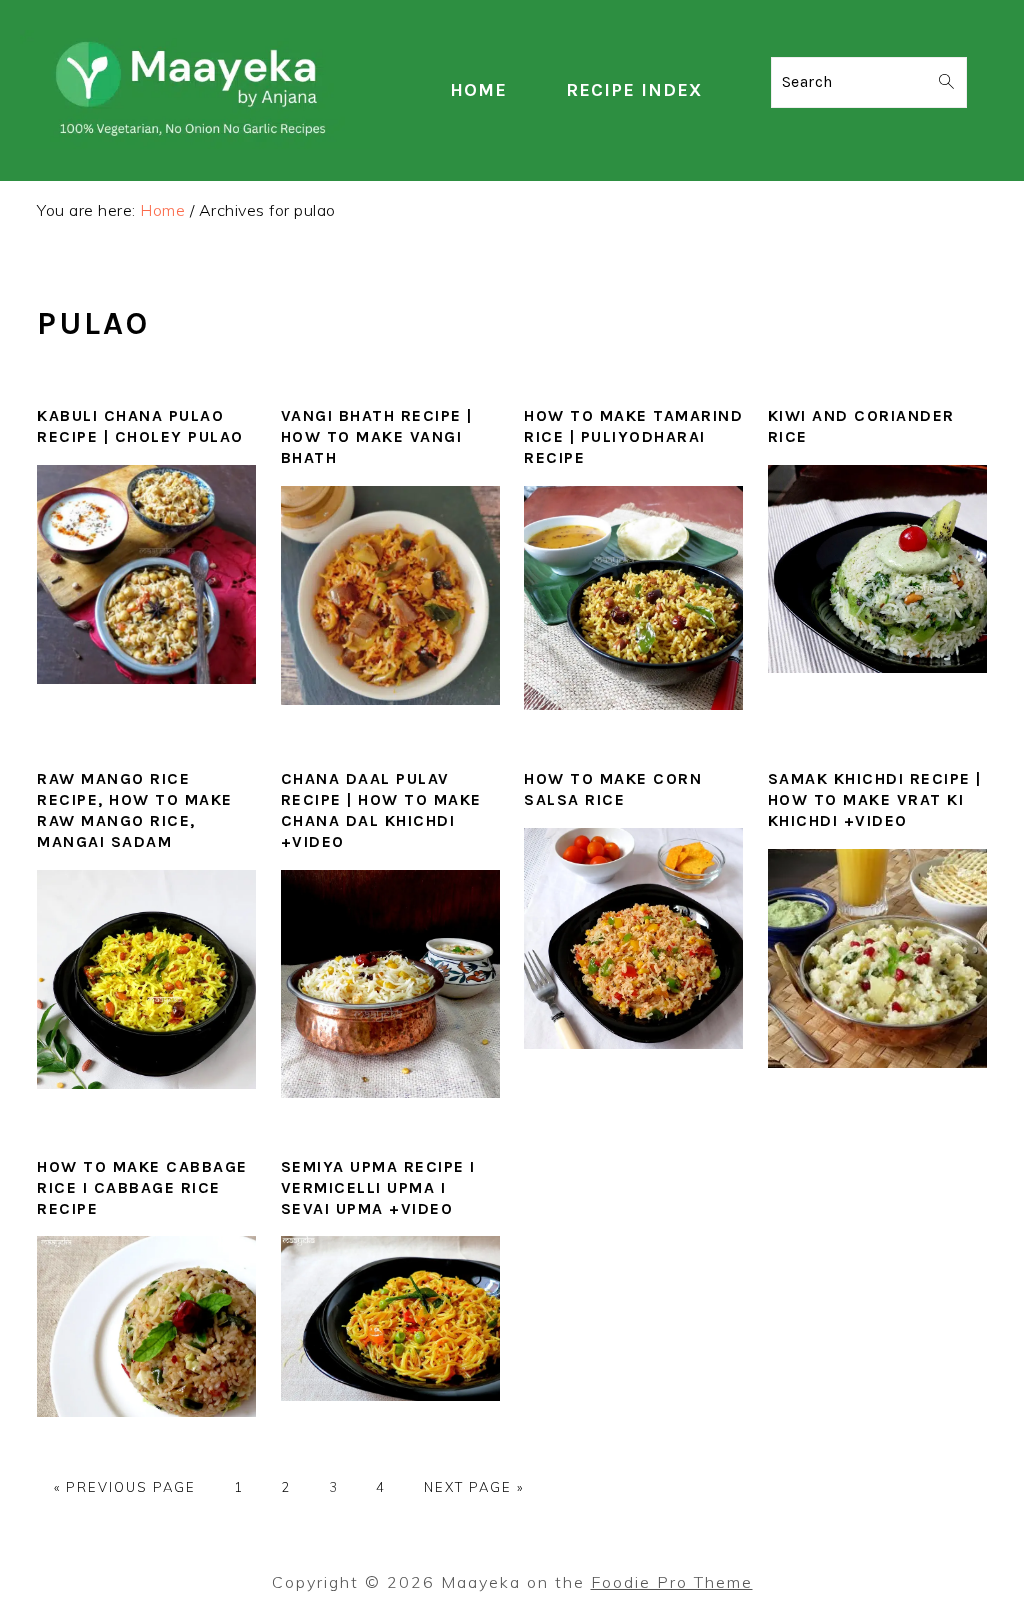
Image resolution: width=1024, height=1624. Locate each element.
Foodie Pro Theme (672, 1582)
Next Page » (474, 1487)
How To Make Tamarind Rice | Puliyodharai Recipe (633, 436)
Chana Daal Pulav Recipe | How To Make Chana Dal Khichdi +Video (381, 809)
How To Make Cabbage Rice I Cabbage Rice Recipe (142, 1187)
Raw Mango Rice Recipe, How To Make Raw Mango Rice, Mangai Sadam (135, 809)
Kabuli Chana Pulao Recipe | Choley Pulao (140, 426)
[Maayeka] (195, 143)
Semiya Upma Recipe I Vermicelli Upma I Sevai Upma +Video (378, 1187)
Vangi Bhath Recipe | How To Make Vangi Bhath (377, 436)
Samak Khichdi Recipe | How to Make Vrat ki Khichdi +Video (875, 799)
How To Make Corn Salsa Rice (613, 789)
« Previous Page (125, 1487)
